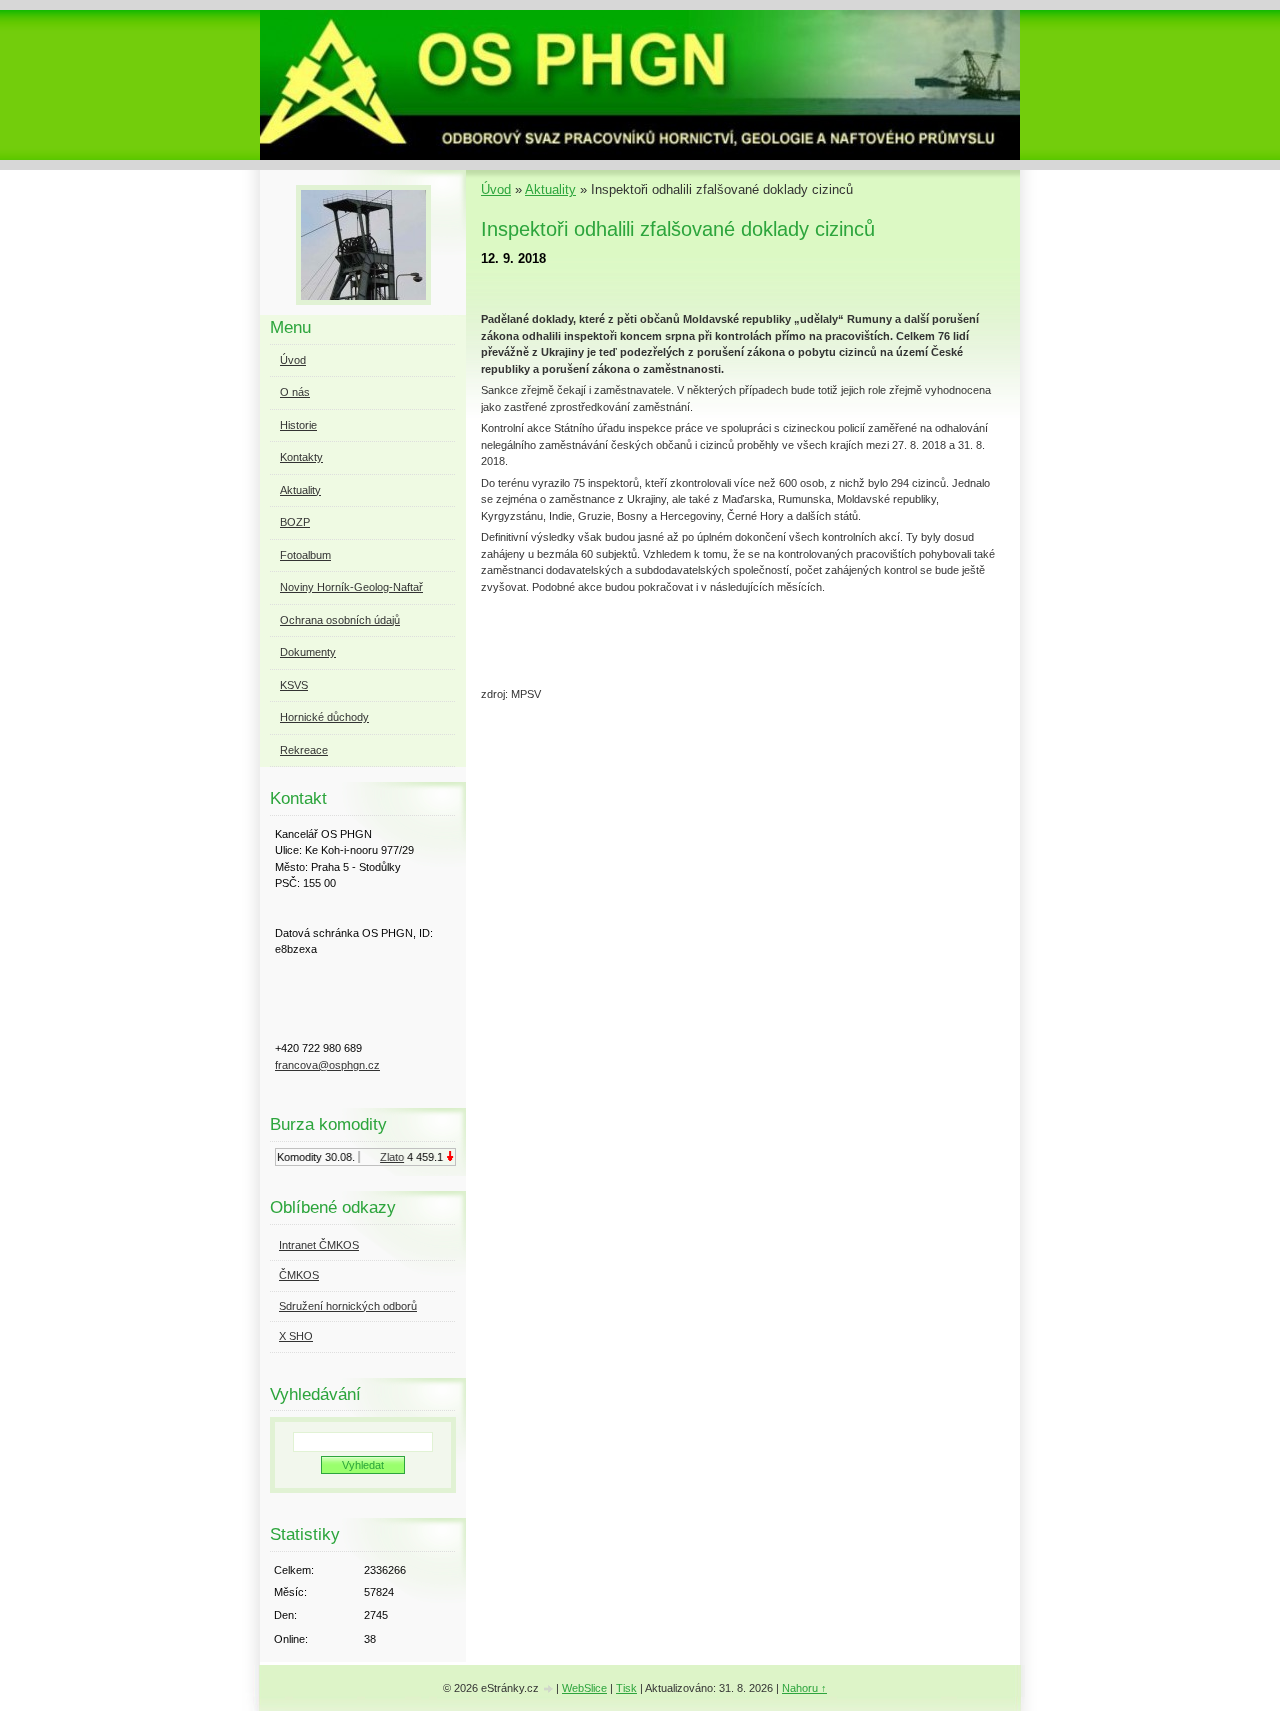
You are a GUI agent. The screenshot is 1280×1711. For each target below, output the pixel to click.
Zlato (384, 1157)
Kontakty (301, 457)
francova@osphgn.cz (327, 1065)
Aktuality (550, 189)
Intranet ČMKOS (319, 1245)
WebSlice (584, 1688)
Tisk (626, 1688)
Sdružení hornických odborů (348, 1306)
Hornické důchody (324, 717)
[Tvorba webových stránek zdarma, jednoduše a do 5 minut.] (549, 1689)
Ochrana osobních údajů (340, 620)
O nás (295, 392)
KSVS (294, 685)
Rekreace (304, 750)
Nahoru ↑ (804, 1688)
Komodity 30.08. (308, 1157)
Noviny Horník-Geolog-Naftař (351, 587)
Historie (298, 425)
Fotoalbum (305, 555)
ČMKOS (299, 1275)
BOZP (295, 522)
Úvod (496, 189)
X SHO (296, 1336)
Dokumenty (308, 652)
